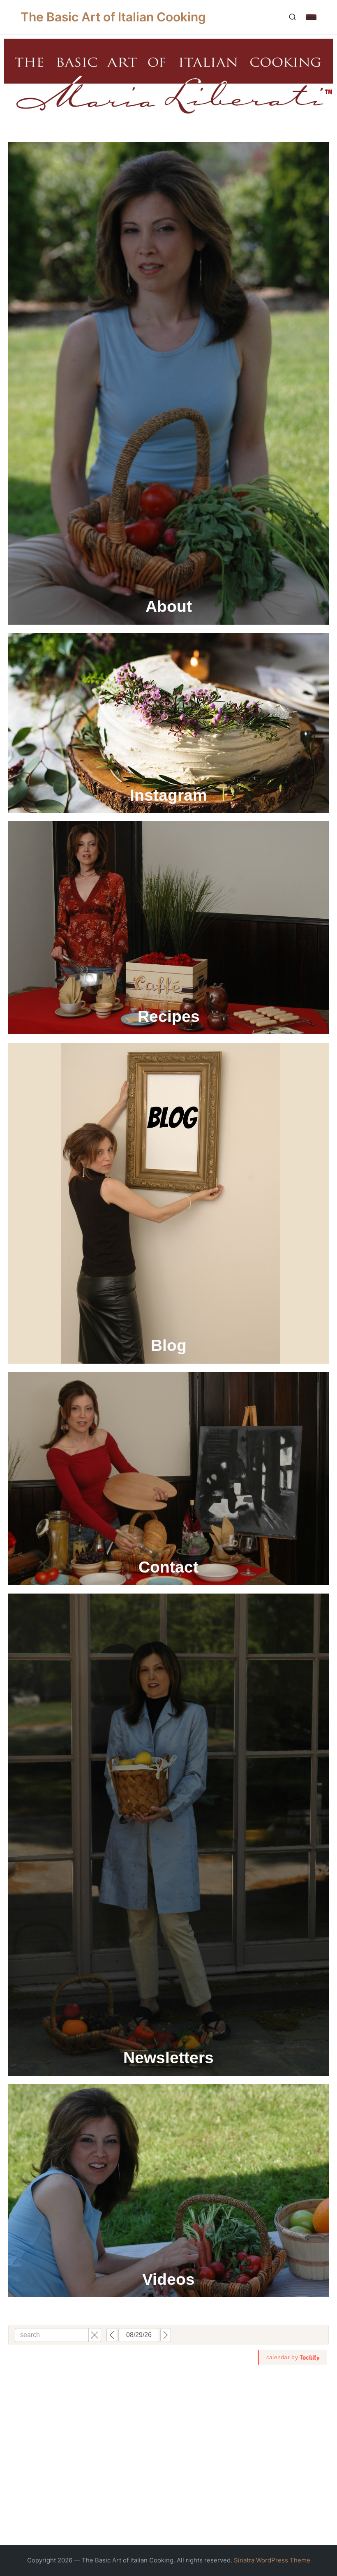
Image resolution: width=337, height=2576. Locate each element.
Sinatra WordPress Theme (272, 2560)
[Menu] (311, 17)
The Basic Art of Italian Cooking (113, 17)
